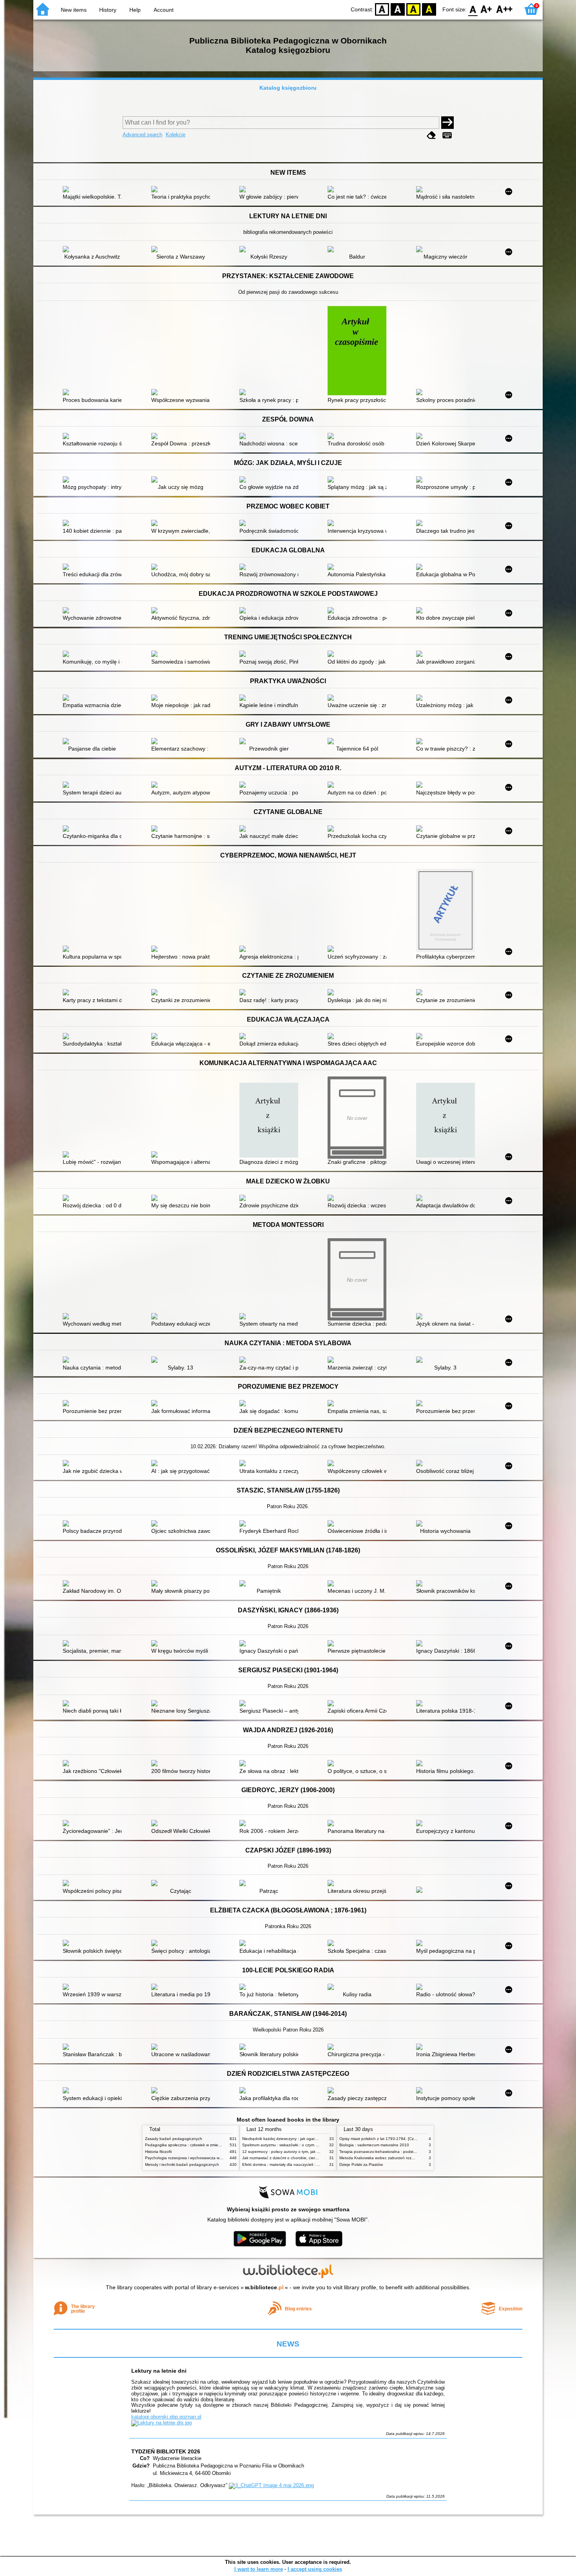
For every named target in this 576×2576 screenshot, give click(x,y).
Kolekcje (176, 135)
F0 (473, 9)
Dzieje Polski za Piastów (361, 2164)
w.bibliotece (264, 2287)
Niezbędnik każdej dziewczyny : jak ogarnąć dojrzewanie (293, 2139)
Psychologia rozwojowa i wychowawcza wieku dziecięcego (197, 2158)
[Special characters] (447, 135)
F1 (486, 9)
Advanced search (142, 135)
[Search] (447, 123)
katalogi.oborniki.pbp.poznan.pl (166, 2417)
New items (74, 10)
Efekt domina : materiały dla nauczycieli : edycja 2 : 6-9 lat (294, 2164)
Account (164, 10)
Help (135, 10)
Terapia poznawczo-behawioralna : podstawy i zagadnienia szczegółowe (405, 2152)
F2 (504, 9)
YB (413, 9)
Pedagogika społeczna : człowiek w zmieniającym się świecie (200, 2145)
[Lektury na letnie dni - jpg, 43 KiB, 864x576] (161, 2423)
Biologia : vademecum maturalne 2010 (374, 2145)
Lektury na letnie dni (159, 2371)
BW (398, 9)
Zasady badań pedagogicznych (174, 2139)
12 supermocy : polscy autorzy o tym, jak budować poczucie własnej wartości (311, 2152)
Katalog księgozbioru (288, 88)
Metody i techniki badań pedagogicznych (182, 2164)
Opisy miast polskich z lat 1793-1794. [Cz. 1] (379, 2139)
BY (429, 9)
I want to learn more (259, 2569)
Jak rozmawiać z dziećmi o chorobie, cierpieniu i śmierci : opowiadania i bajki (311, 2158)
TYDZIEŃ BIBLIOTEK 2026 (166, 2451)
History (108, 10)
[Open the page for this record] (94, 190)
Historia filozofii (158, 2152)
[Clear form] (431, 135)
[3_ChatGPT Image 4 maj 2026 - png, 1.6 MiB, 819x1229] (271, 2485)
